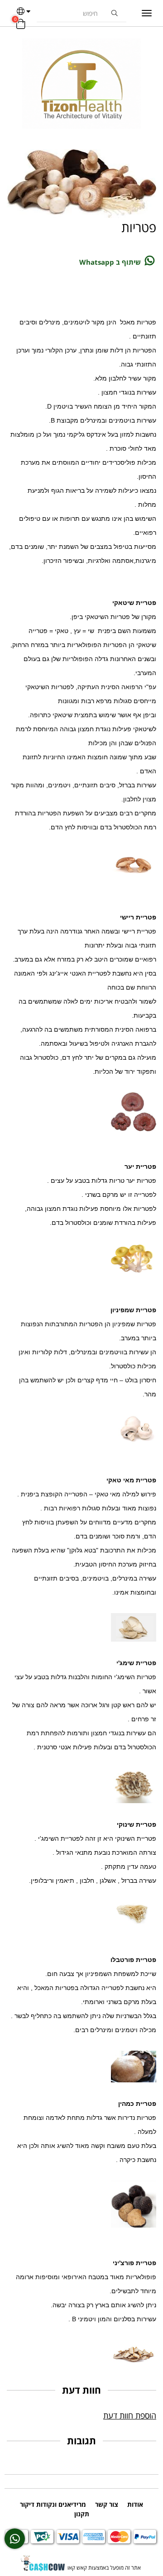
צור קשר (107, 2504)
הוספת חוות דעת (130, 2415)
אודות (135, 2504)
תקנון (82, 2514)
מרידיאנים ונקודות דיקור (53, 2504)
